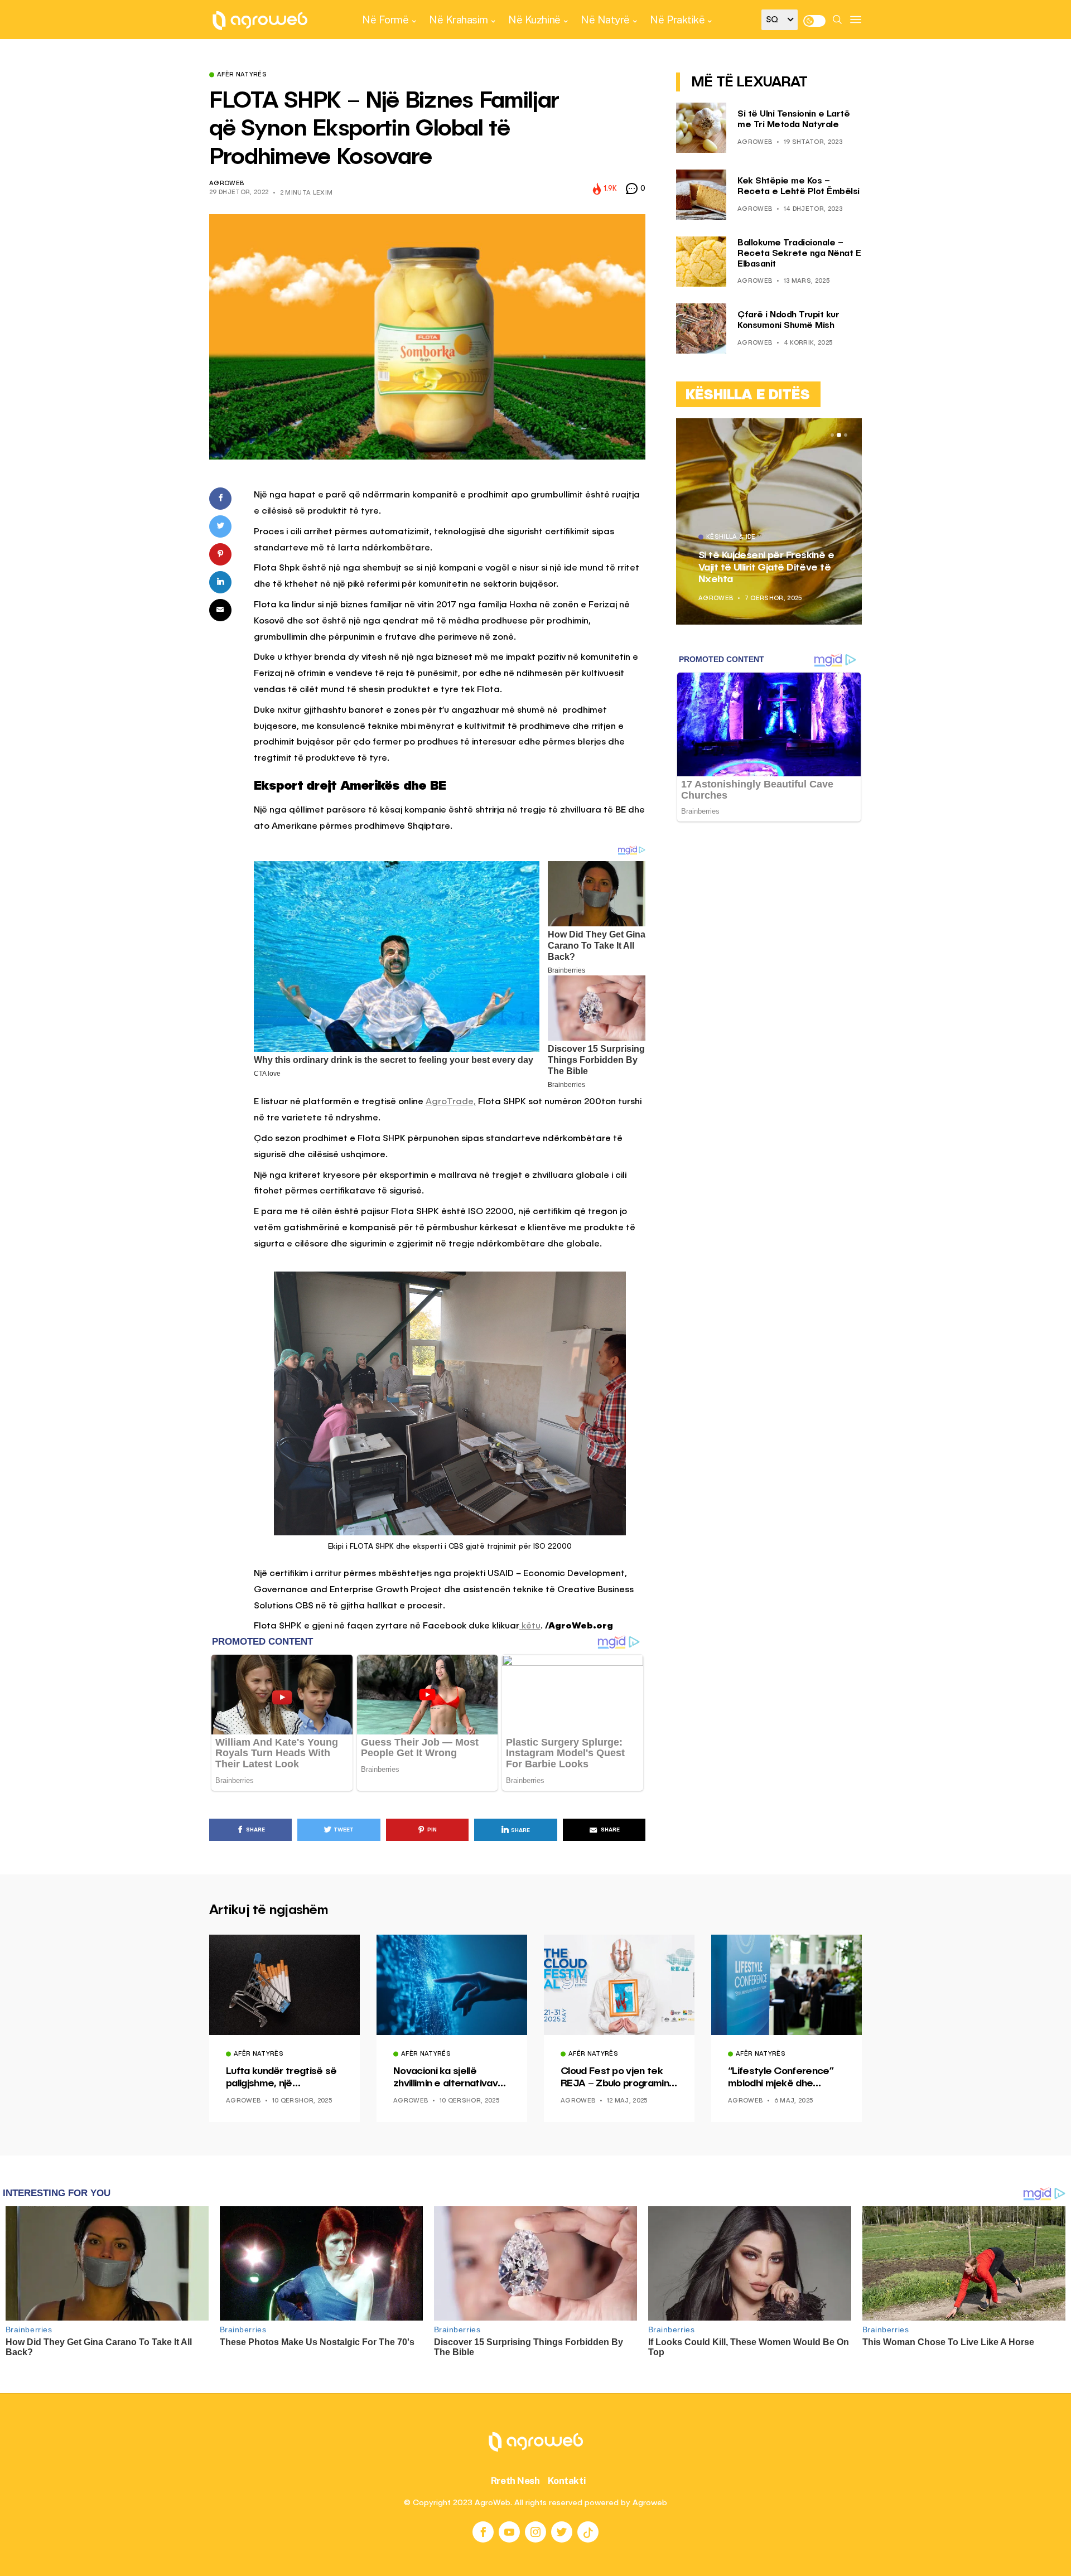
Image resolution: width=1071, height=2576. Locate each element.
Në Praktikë (677, 20)
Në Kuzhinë (534, 20)
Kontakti (567, 2481)
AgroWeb (226, 184)
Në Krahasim (459, 20)
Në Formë (385, 20)
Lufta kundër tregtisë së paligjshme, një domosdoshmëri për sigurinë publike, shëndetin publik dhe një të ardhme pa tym (281, 2078)
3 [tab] (846, 435)
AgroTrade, (451, 1102)
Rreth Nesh (515, 2481)
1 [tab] (832, 435)
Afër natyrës (242, 75)
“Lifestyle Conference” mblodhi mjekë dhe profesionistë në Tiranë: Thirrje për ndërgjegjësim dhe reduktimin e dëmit (785, 2078)
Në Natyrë (605, 20)
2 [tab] (839, 435)
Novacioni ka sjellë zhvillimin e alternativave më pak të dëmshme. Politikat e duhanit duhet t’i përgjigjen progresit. (448, 2078)
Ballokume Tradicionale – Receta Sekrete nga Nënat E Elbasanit (799, 254)
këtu (530, 1626)
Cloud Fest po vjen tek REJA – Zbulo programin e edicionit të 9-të (619, 2078)
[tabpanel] (769, 521)
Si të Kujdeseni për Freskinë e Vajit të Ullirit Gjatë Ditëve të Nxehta (766, 567)
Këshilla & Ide (731, 538)
